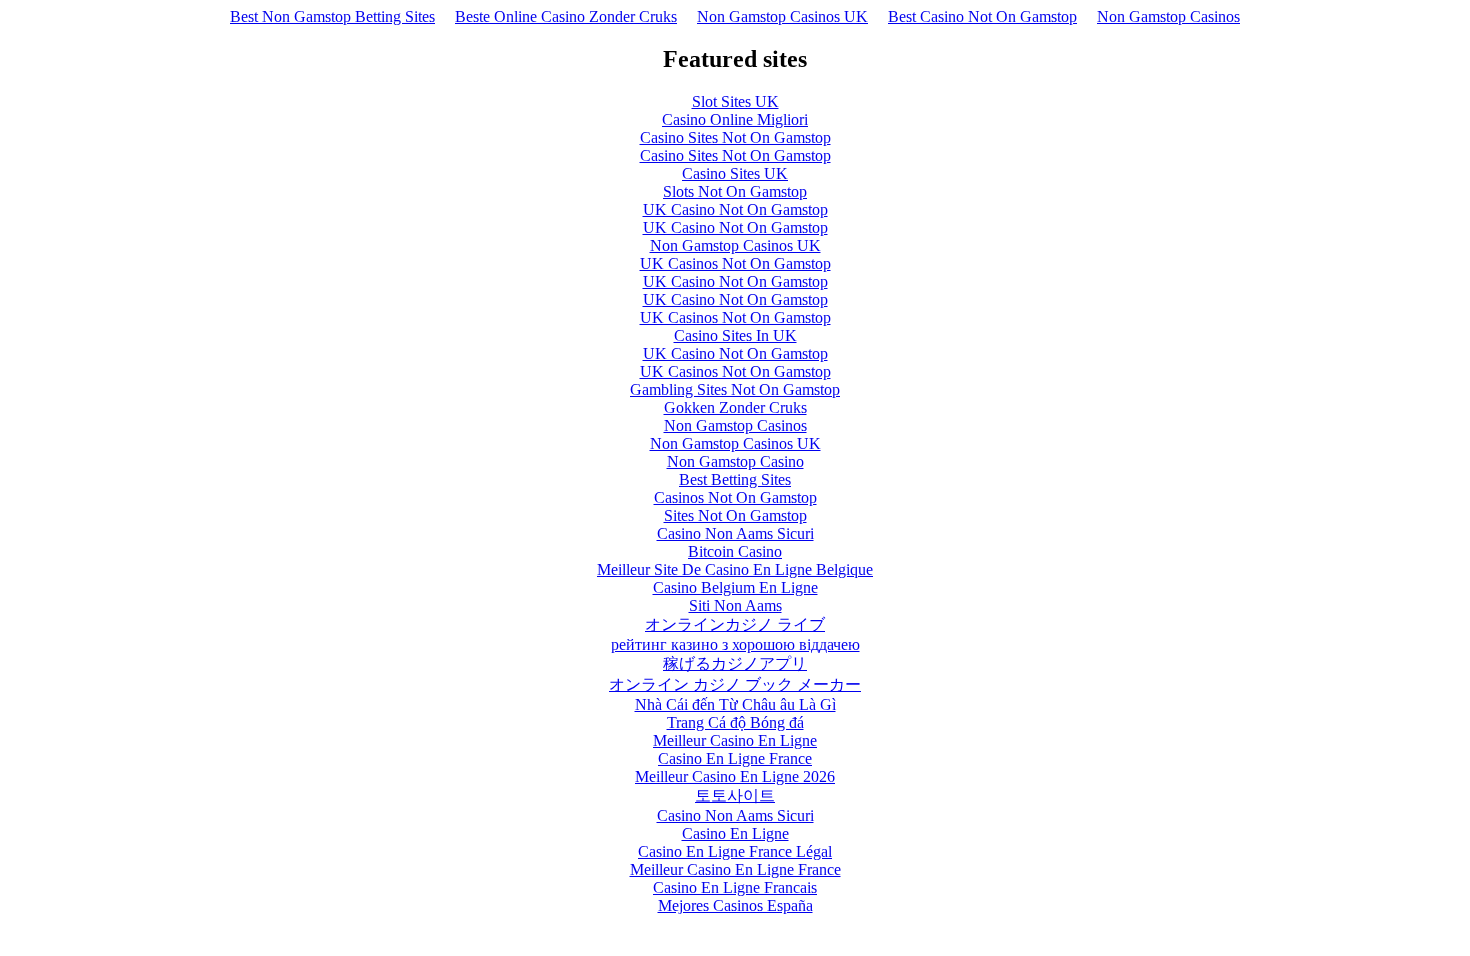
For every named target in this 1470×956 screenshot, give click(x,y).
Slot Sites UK (735, 101)
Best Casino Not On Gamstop (982, 16)
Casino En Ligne (735, 833)
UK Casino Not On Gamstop (735, 209)
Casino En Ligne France (735, 758)
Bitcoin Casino (735, 551)
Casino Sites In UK (735, 335)
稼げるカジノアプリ (735, 663)
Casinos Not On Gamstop (735, 497)
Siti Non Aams (735, 605)
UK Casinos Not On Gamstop (735, 263)
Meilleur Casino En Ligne (735, 740)
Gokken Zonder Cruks (735, 407)
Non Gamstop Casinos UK (782, 16)
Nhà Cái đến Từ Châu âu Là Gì (735, 704)
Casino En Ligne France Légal (735, 851)
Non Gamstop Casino (735, 461)
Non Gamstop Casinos (1168, 16)
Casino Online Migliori (735, 119)
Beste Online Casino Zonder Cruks (566, 16)
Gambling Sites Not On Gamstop (735, 389)
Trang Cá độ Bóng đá (735, 722)
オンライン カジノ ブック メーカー (735, 684)
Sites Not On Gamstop (735, 515)
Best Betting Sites (735, 479)
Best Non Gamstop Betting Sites (332, 16)
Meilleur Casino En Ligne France (735, 869)
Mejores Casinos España (735, 905)
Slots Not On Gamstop (735, 191)
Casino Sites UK (735, 173)
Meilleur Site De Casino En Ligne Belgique (735, 569)
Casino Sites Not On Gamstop (735, 137)
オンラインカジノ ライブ (735, 624)
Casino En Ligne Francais (735, 887)
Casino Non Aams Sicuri (735, 533)
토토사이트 (735, 795)
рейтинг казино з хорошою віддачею (735, 644)
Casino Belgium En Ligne (735, 587)
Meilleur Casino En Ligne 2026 (735, 776)
